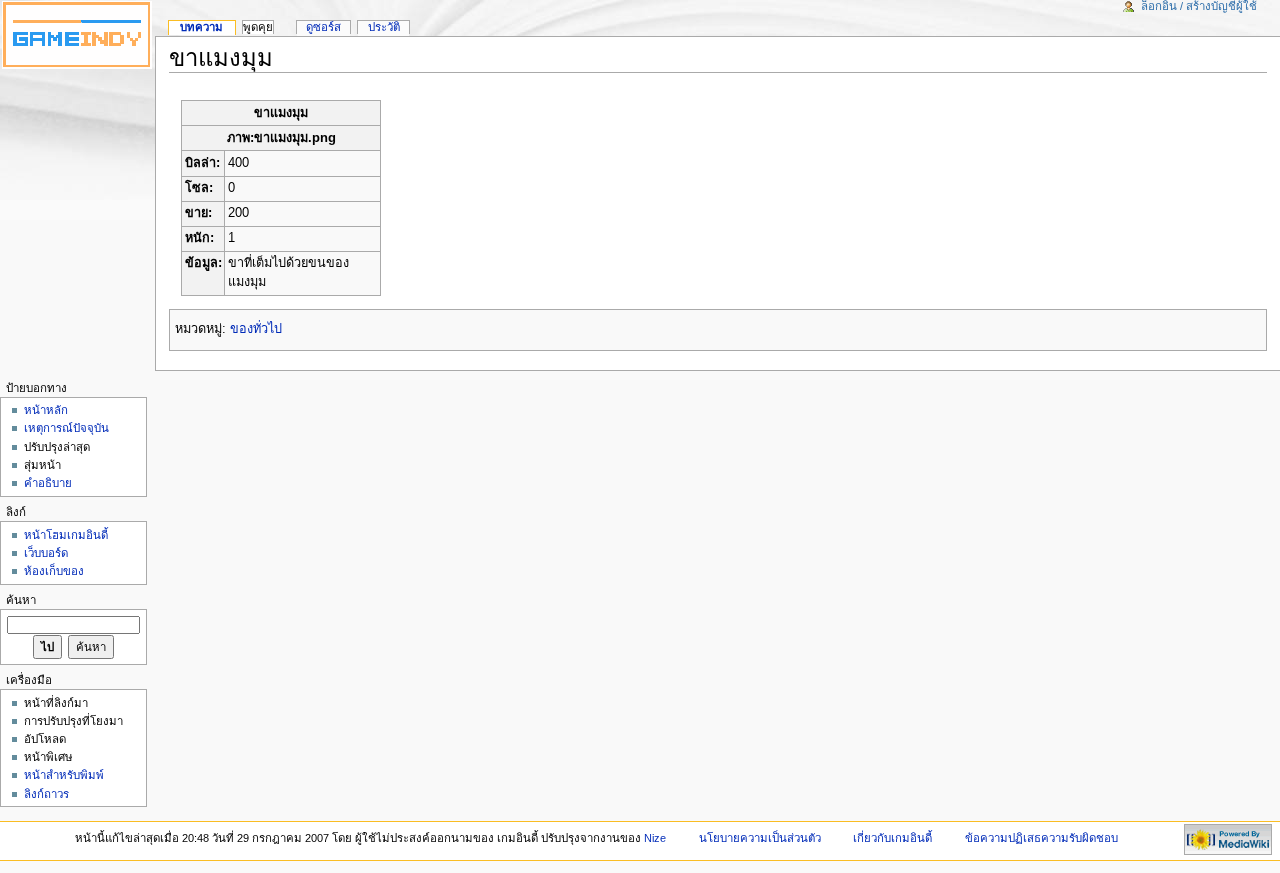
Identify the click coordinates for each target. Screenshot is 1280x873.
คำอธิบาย (48, 483)
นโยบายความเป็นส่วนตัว (760, 838)
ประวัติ (384, 27)
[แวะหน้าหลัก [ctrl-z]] (77, 35)
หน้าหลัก (46, 410)
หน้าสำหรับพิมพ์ (64, 775)
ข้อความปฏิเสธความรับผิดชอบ (1041, 838)
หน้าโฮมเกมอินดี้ (66, 535)
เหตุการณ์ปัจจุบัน (66, 428)
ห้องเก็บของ (54, 571)
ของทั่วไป (256, 329)
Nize (656, 838)
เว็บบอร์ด (46, 553)
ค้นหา (21, 600)
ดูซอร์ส (323, 27)
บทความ (201, 27)
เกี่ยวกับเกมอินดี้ (892, 838)
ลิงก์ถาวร (46, 794)
